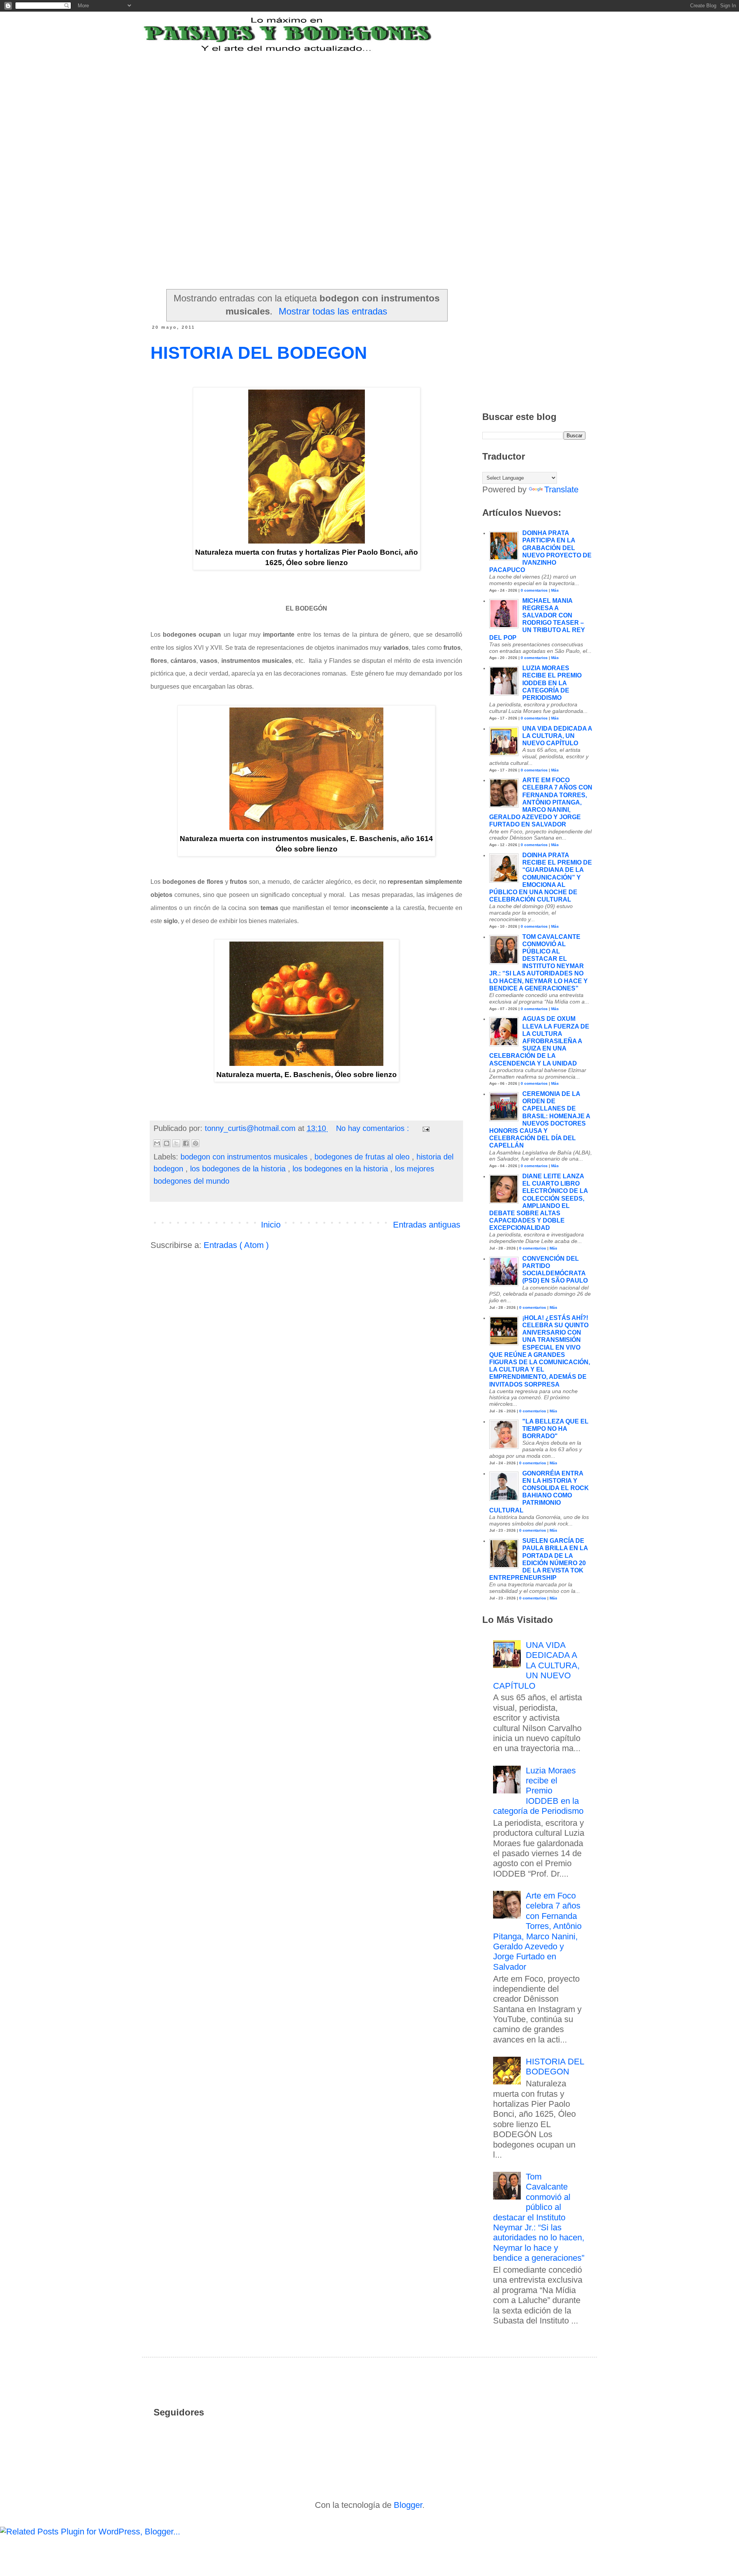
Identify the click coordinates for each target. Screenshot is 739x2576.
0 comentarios (534, 590)
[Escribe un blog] (167, 1143)
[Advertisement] (340, 101)
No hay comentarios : (374, 1128)
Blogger (408, 2505)
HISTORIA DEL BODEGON (259, 353)
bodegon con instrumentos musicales (245, 1157)
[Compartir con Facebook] (186, 1143)
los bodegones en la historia (341, 1169)
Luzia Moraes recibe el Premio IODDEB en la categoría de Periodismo (552, 683)
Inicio (271, 1225)
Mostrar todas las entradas (333, 311)
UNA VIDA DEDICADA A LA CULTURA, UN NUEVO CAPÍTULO (557, 736)
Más (555, 590)
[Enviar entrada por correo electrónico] (425, 1128)
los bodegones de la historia (239, 1169)
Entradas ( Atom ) (236, 1245)
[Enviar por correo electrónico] (157, 1143)
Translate (561, 489)
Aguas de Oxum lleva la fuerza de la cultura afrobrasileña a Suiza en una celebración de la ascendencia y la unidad (539, 1041)
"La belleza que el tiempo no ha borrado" (555, 1429)
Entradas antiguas (427, 1225)
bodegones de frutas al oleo (363, 1157)
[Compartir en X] (176, 1143)
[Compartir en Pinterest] (196, 1143)
